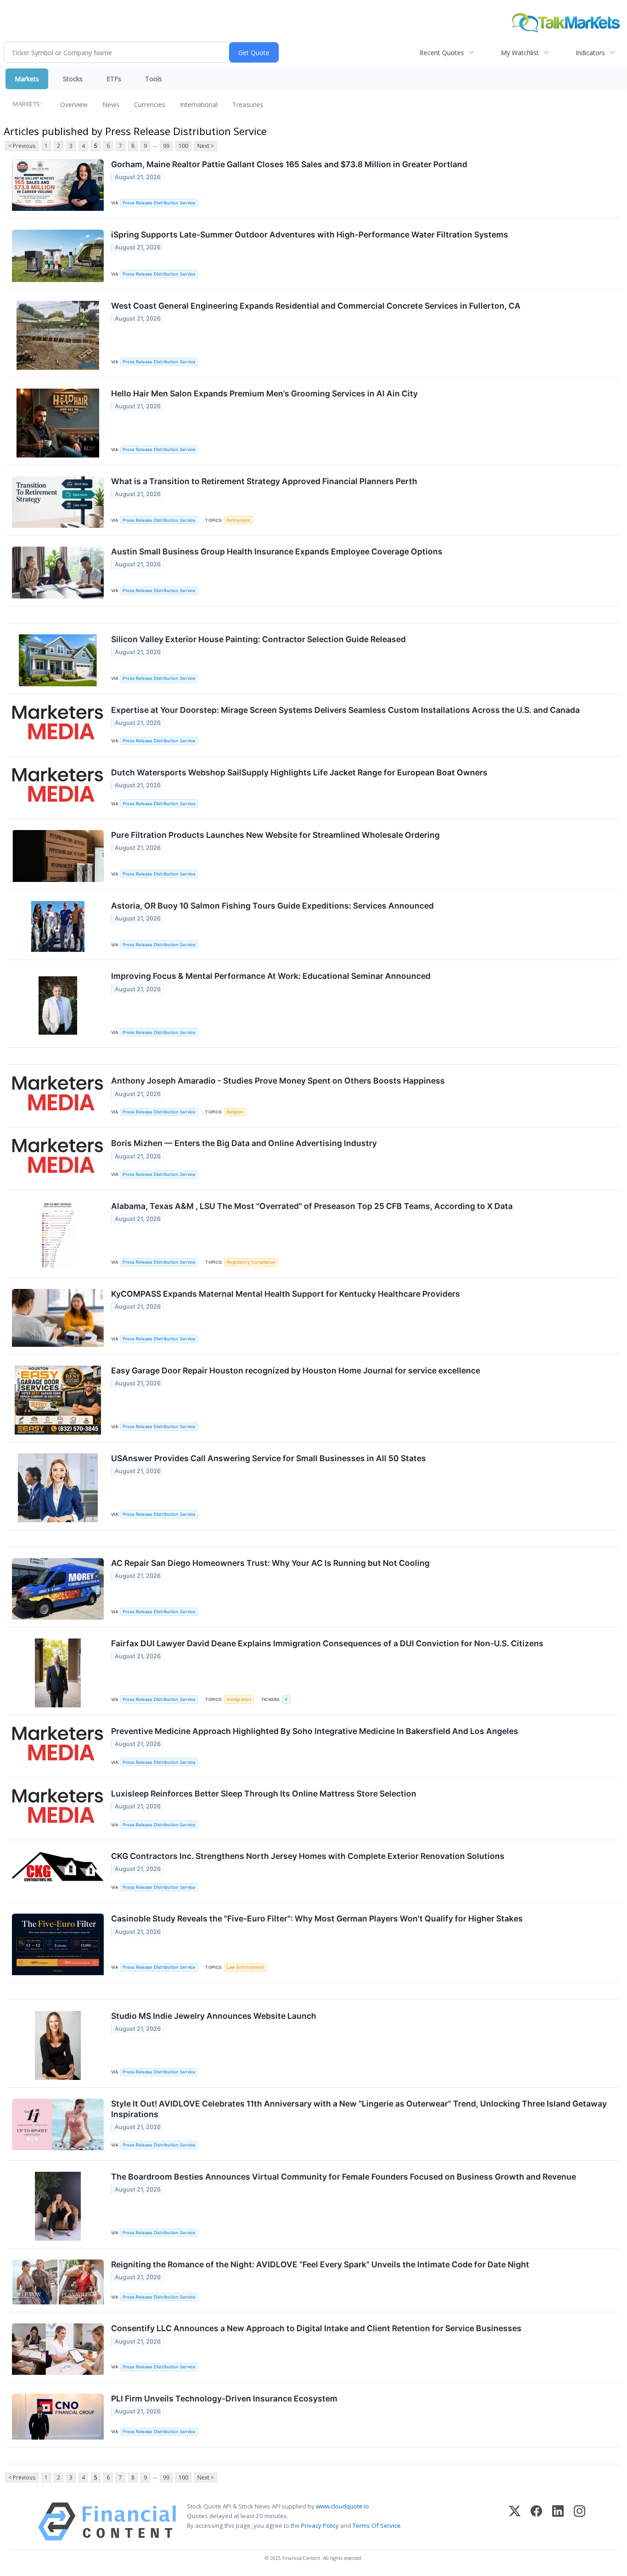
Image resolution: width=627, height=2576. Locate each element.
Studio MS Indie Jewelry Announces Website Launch (214, 2016)
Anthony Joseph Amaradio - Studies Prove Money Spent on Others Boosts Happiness (278, 1081)
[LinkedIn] (558, 2522)
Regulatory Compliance (251, 1262)
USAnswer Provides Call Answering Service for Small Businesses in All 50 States (269, 1458)
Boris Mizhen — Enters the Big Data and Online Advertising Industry (244, 1143)
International (199, 105)
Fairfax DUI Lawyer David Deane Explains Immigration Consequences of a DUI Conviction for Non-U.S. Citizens (327, 1643)
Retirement (239, 520)
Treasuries (248, 105)
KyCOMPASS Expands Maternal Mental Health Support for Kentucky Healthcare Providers (286, 1294)
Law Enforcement (246, 1967)
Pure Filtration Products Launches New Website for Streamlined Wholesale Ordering (275, 835)
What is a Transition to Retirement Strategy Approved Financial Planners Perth (264, 481)
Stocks (73, 79)
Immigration (239, 1699)
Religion (235, 1112)
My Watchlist (520, 53)
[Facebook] (536, 2522)
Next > (206, 146)
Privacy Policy (320, 2525)
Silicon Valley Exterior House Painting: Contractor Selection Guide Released (258, 639)
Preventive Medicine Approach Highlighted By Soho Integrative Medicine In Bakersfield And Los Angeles (315, 1731)
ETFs (114, 79)
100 (183, 146)
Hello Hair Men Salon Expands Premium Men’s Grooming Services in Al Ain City (264, 393)
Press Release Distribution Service (159, 203)
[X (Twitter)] (515, 2522)
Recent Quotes (442, 53)
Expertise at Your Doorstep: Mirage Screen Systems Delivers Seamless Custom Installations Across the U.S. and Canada (345, 710)
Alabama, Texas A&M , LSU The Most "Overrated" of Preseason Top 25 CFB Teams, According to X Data (312, 1206)
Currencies (150, 105)
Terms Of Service (377, 2525)
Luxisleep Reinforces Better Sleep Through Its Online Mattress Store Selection (264, 1794)
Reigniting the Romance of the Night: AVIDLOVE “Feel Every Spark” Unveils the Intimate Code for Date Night (320, 2264)
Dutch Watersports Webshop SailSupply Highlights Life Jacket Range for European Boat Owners (299, 772)
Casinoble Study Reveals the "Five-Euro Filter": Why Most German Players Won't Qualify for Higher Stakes (317, 1918)
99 (166, 146)
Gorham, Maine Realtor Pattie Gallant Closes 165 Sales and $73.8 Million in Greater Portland (289, 164)
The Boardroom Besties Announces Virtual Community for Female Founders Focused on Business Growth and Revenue (344, 2177)
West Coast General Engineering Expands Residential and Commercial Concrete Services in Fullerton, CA (316, 306)
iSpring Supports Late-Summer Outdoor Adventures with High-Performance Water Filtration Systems (310, 234)
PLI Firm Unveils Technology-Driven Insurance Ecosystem (224, 2398)
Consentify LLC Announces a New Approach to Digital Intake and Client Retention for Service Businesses (316, 2328)
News (111, 105)
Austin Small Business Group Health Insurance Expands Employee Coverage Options (277, 551)
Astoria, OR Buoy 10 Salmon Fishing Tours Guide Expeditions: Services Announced (272, 906)
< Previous (22, 146)
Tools (154, 79)
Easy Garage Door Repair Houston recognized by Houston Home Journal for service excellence (296, 1370)
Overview (74, 105)
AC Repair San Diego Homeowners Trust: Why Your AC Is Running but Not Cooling (270, 1563)
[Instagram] (579, 2522)
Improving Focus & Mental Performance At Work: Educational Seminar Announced (271, 976)
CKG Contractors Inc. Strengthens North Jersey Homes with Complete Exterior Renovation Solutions (308, 1856)
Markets (27, 79)
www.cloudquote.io (342, 2506)
